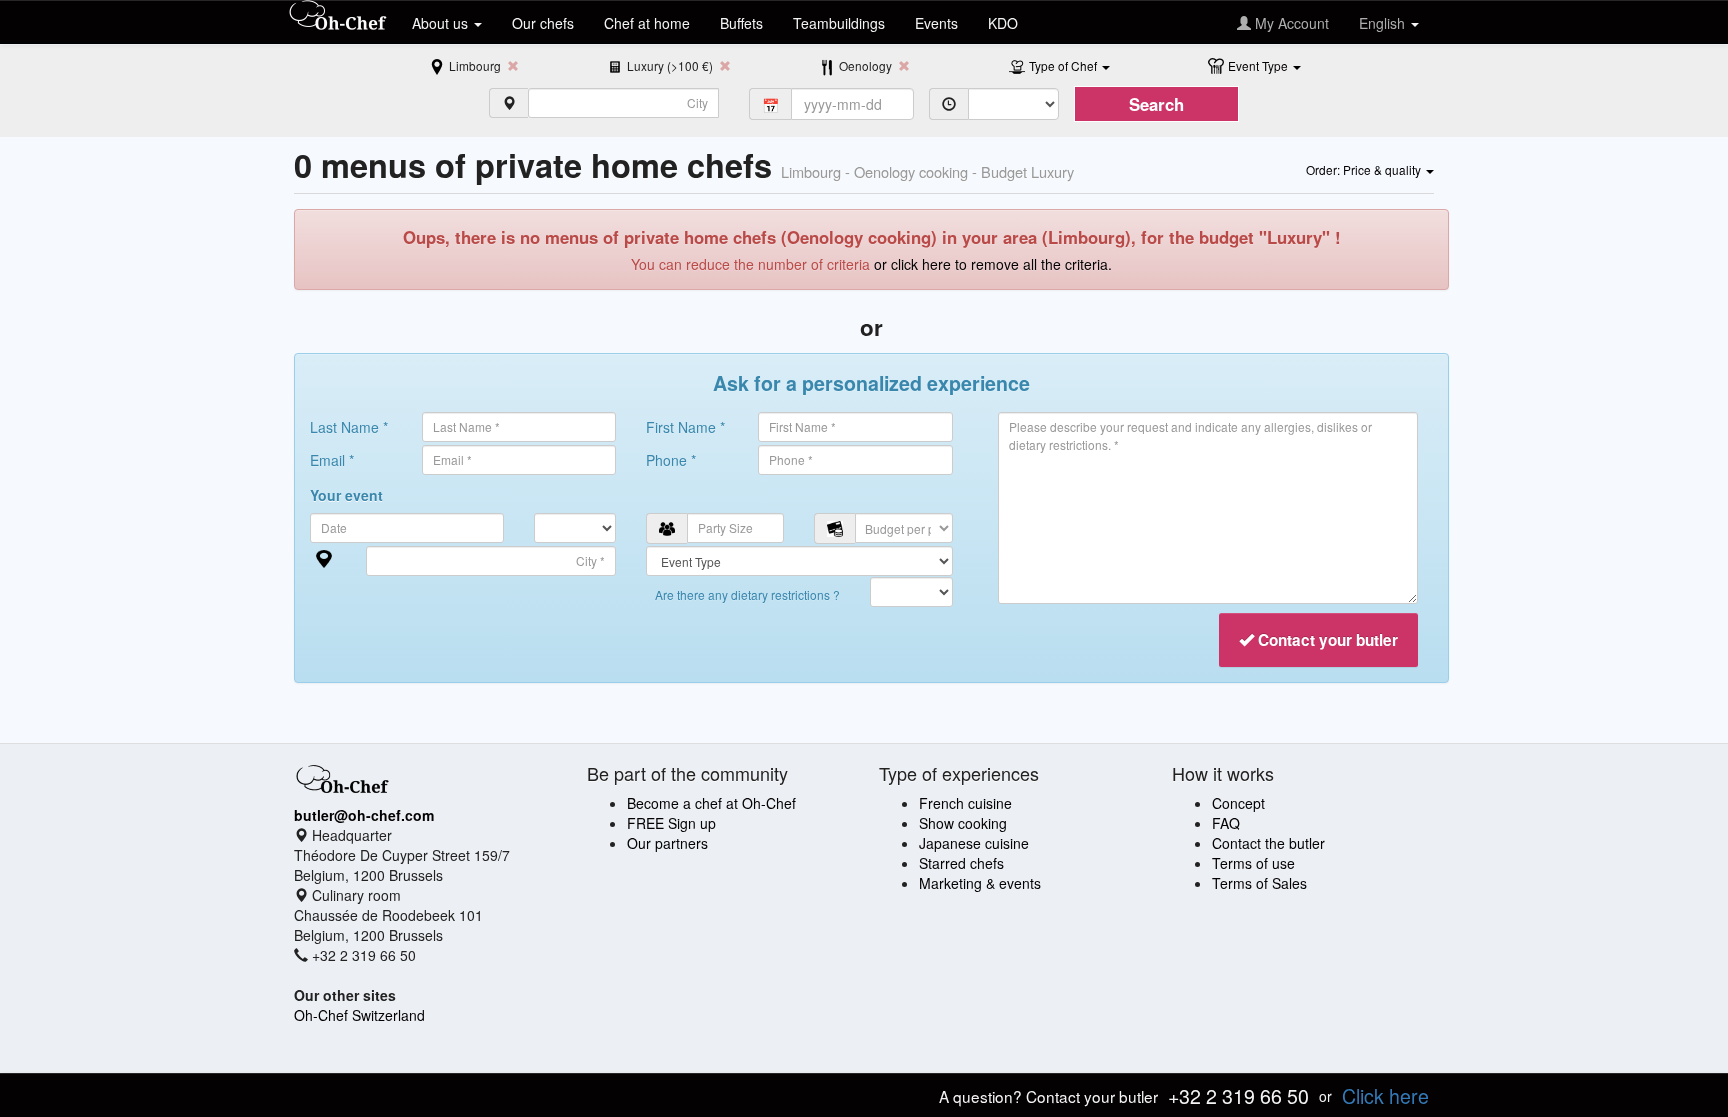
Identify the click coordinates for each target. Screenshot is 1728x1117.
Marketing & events (980, 883)
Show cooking (963, 823)
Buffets (741, 23)
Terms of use (1253, 863)
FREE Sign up (671, 823)
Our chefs (543, 23)
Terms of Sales (1259, 883)
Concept (1238, 803)
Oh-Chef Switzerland (359, 1015)
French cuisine (965, 803)
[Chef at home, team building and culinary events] (338, 17)
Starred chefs (961, 863)
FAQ (1226, 823)
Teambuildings (839, 23)
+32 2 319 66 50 (1238, 1095)
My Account (1290, 23)
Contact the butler (1268, 843)
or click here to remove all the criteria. (993, 264)
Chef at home (647, 23)
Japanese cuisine (974, 843)
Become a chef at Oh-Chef (711, 803)
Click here (1385, 1095)
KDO (1003, 23)
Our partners (667, 843)
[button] (1069, 65)
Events (936, 23)
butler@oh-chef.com (364, 815)
